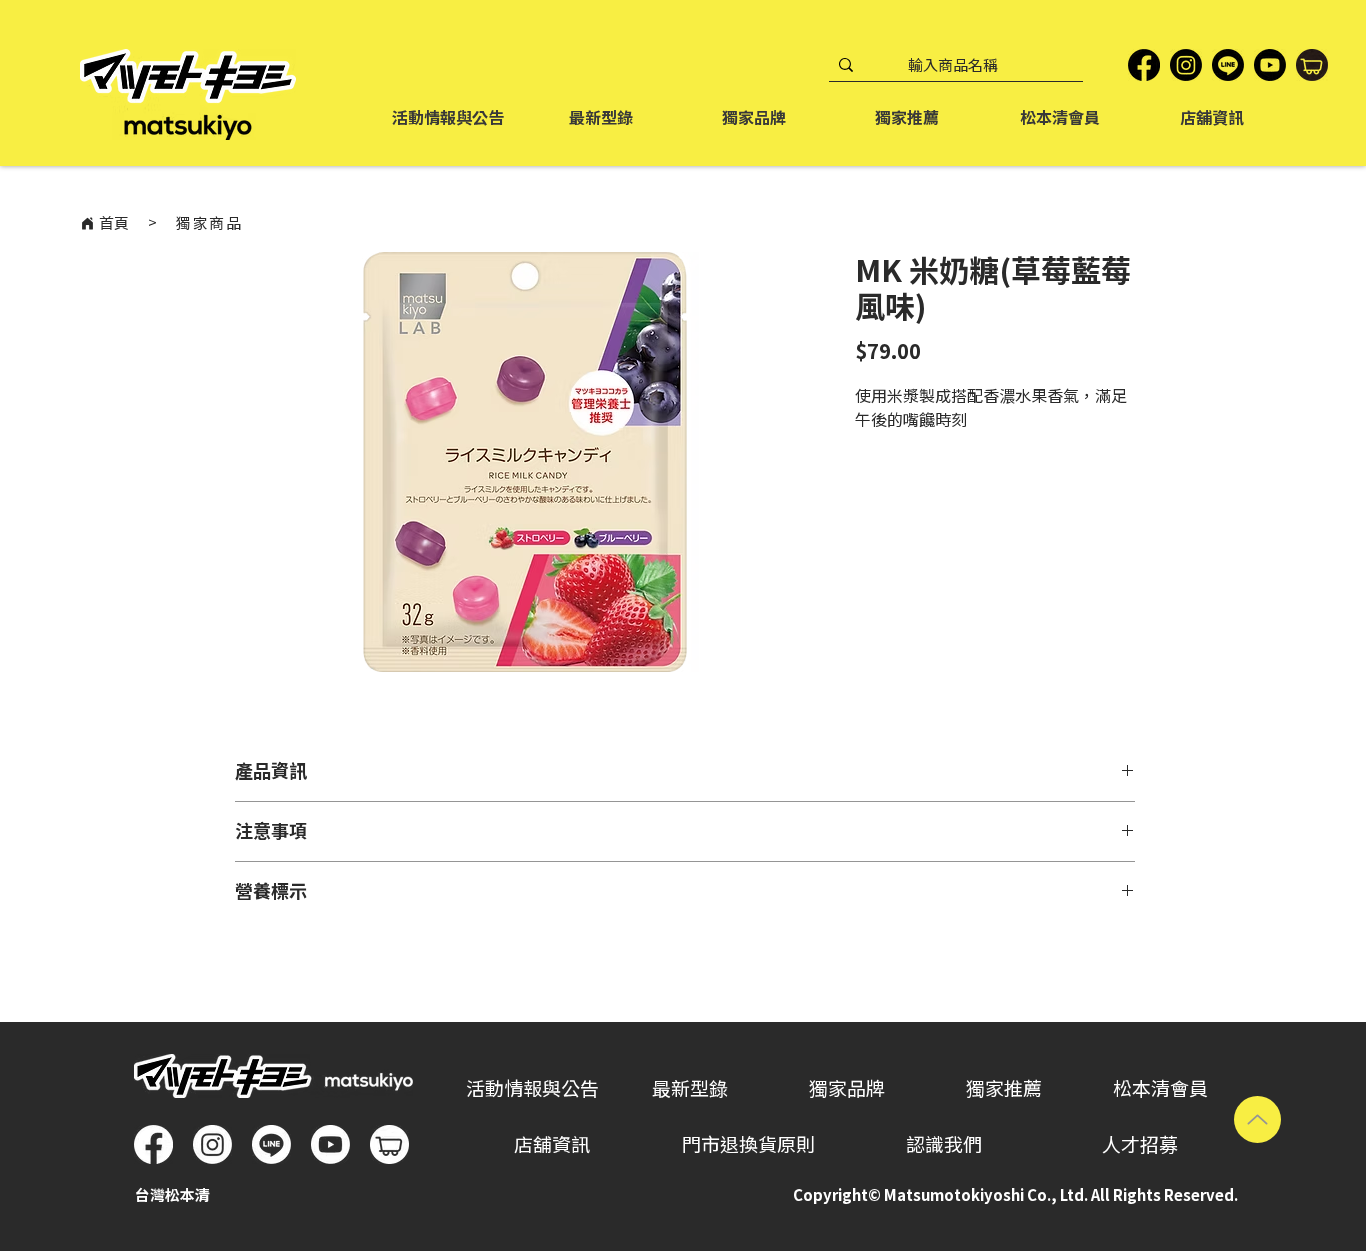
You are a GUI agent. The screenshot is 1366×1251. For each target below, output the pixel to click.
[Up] (1257, 1119)
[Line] (271, 1144)
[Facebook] (1144, 65)
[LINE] (1228, 65)
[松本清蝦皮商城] (1312, 65)
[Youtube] (330, 1144)
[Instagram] (1186, 65)
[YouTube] (1270, 65)
